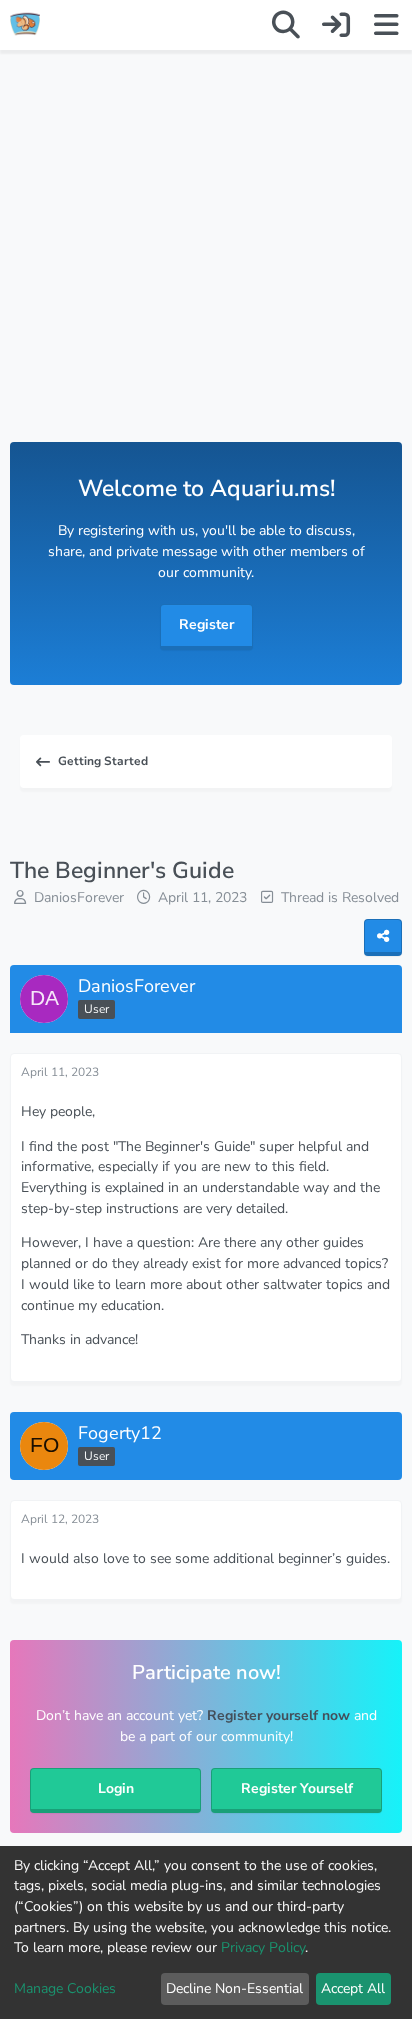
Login (116, 1788)
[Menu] (386, 25)
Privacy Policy (263, 1947)
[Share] (383, 937)
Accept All (353, 1988)
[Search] (286, 25)
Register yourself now (278, 1715)
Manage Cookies (65, 1988)
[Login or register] (336, 25)
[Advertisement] (206, 266)
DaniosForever (79, 897)
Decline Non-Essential (234, 1988)
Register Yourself (297, 1788)
